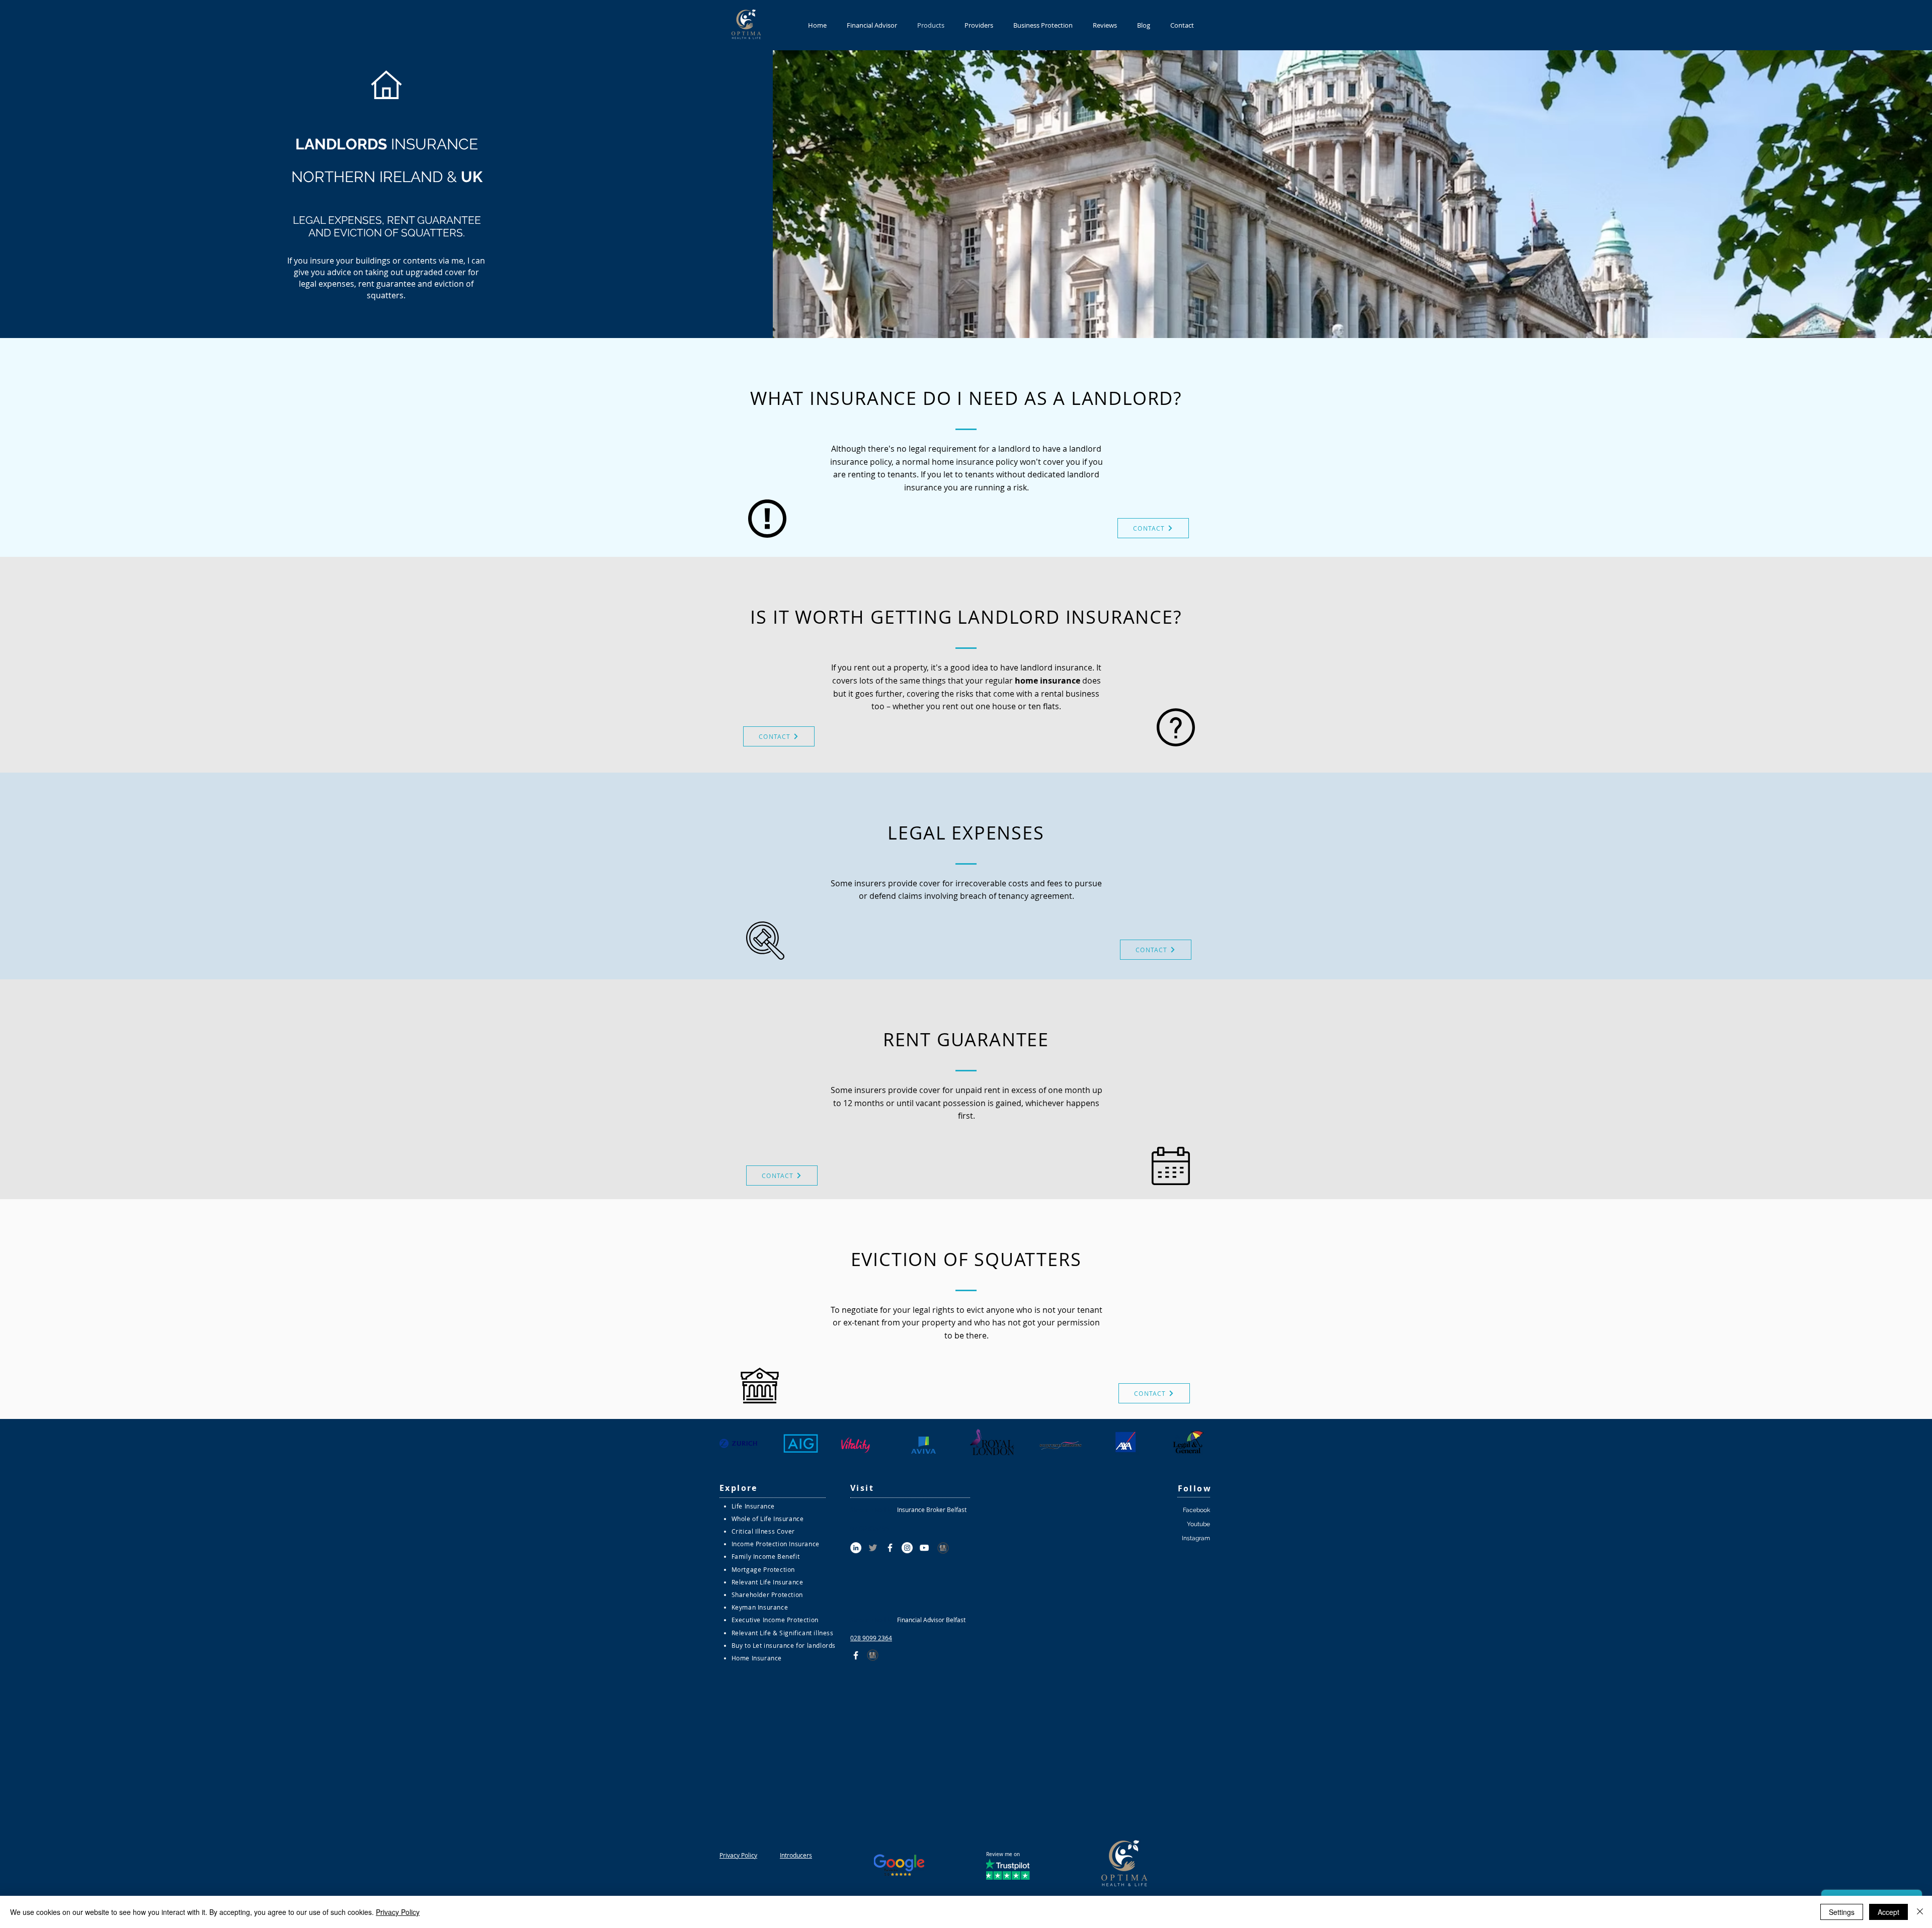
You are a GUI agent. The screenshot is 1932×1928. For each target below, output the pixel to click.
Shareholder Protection (767, 1595)
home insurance (1048, 681)
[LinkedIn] (856, 1548)
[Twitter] (873, 1548)
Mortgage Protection (763, 1569)
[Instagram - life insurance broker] (907, 1548)
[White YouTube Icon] (924, 1548)
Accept (1888, 1912)
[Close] (1920, 1912)
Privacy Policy (398, 1912)
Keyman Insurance (760, 1607)
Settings (1842, 1912)
